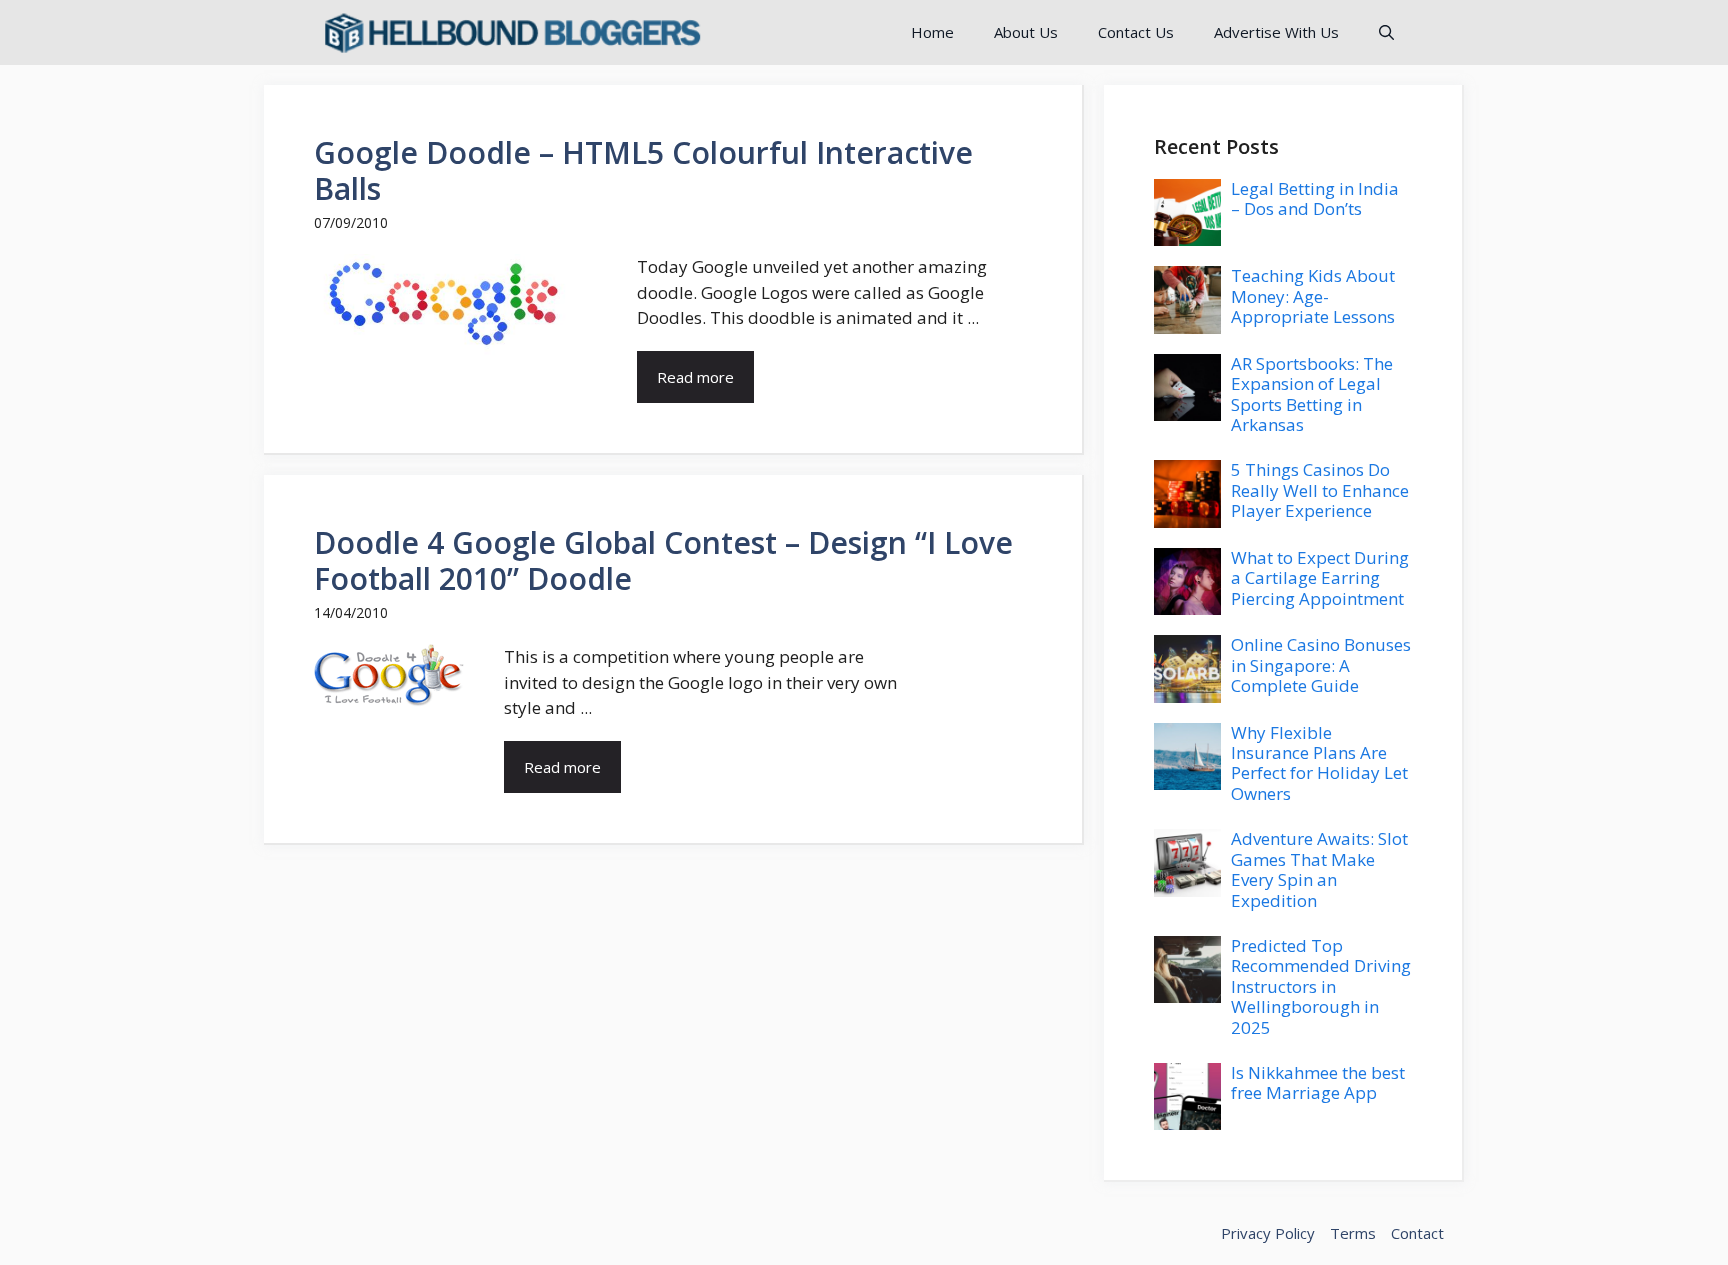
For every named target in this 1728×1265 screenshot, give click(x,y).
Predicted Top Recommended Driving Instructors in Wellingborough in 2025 (1321, 986)
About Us (1026, 32)
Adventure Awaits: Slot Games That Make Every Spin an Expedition (1319, 869)
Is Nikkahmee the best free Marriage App (1318, 1082)
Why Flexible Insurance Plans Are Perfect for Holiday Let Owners (1319, 763)
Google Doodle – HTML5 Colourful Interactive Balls (643, 170)
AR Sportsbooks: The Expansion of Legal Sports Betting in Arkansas (1312, 394)
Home (932, 32)
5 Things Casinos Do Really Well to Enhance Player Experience (1320, 490)
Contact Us (1136, 32)
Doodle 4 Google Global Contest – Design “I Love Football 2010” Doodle (663, 560)
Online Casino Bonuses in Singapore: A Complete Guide (1321, 665)
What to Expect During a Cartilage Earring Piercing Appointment (1320, 578)
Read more (695, 377)
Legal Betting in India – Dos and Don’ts (1315, 198)
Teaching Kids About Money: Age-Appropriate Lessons (1313, 296)
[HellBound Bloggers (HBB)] (511, 32)
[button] (1386, 32)
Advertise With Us (1276, 32)
